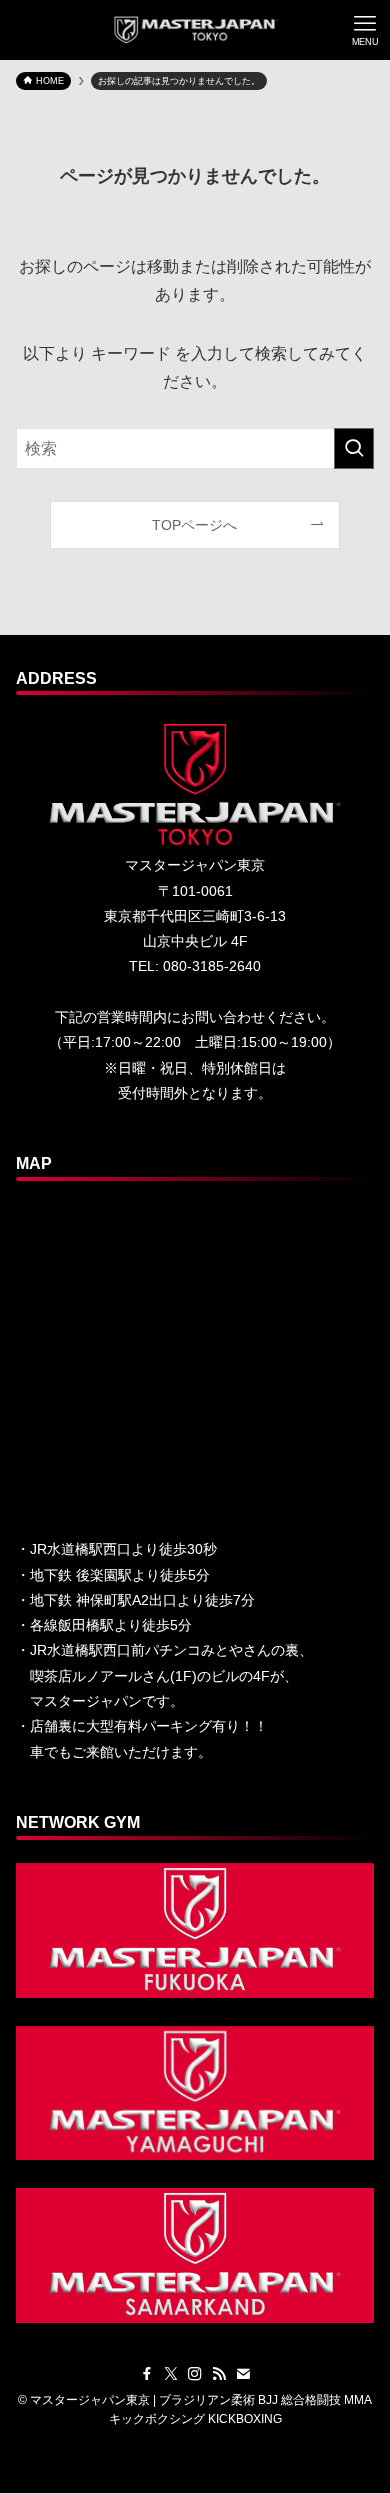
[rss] (219, 2374)
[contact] (243, 2374)
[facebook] (147, 2374)
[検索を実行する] (354, 448)
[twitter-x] (171, 2374)
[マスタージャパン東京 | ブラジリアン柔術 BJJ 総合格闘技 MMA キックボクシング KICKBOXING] (195, 30)
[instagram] (195, 2374)
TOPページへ (194, 525)
